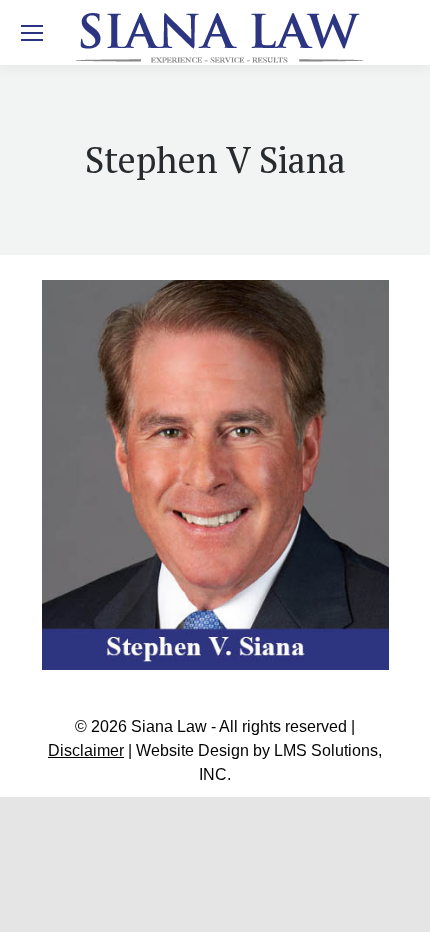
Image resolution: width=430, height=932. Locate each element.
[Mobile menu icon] (32, 33)
